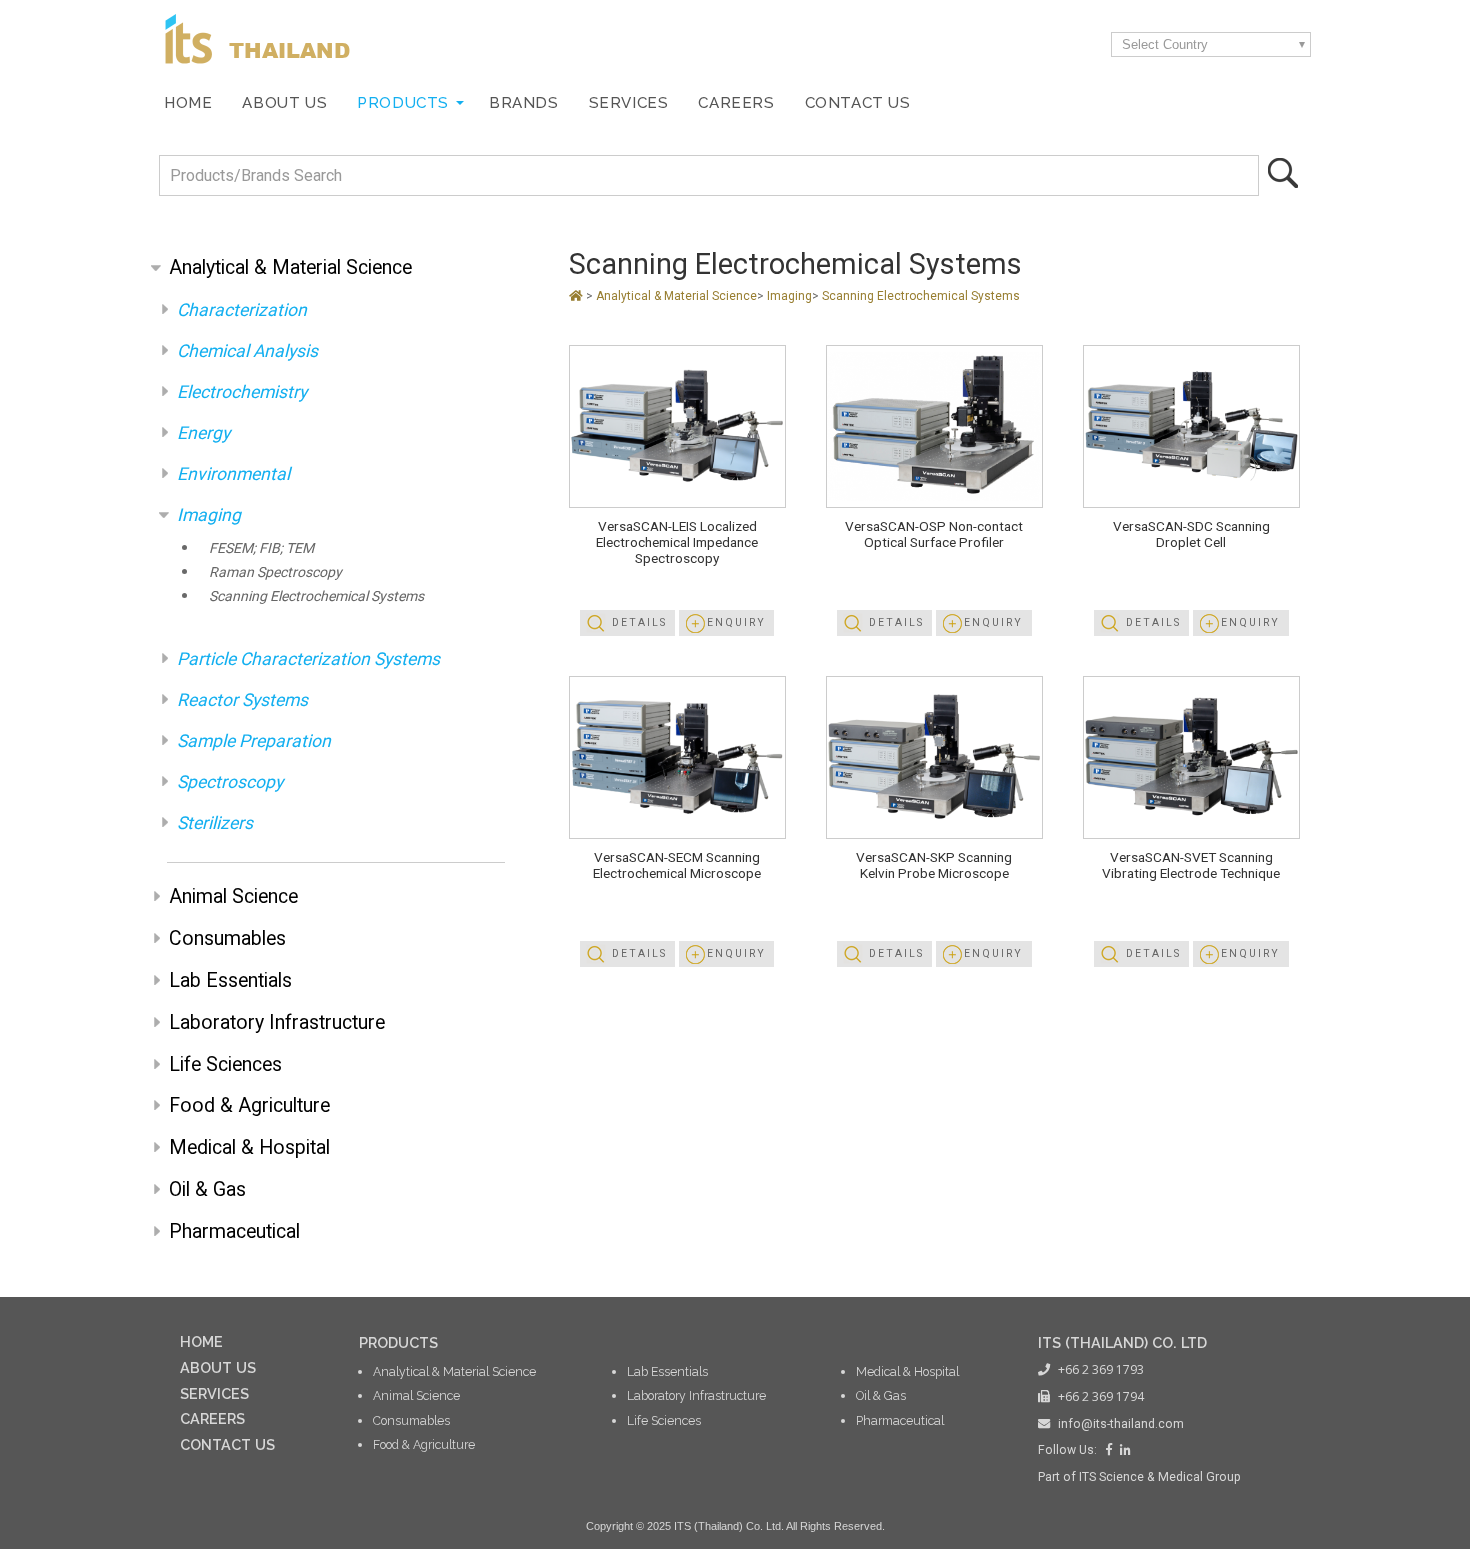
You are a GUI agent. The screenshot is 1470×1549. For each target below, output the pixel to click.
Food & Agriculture (249, 1105)
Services (629, 103)
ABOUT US (218, 1367)
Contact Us (858, 103)
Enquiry (736, 622)
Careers (736, 103)
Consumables (227, 938)
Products (403, 103)
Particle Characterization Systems (308, 659)
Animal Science (233, 896)
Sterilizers (215, 823)
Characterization (242, 310)
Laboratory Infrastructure (277, 1022)
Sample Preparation (254, 741)
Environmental (233, 474)
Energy (203, 433)
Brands (524, 103)
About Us (284, 103)
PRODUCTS (398, 1342)
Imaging (209, 515)
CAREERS (212, 1418)
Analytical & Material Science (290, 267)
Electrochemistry (242, 392)
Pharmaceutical (234, 1231)
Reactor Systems (242, 700)
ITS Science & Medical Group (1160, 1477)
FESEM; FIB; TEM (261, 548)
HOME (201, 1341)
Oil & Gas (207, 1189)
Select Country (1165, 44)
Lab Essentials (230, 980)
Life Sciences (225, 1064)
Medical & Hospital (249, 1147)
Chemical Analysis (247, 351)
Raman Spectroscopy (275, 572)
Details (639, 622)
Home (188, 103)
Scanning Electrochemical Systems (316, 596)
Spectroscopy (230, 782)
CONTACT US (227, 1444)
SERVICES (214, 1393)
